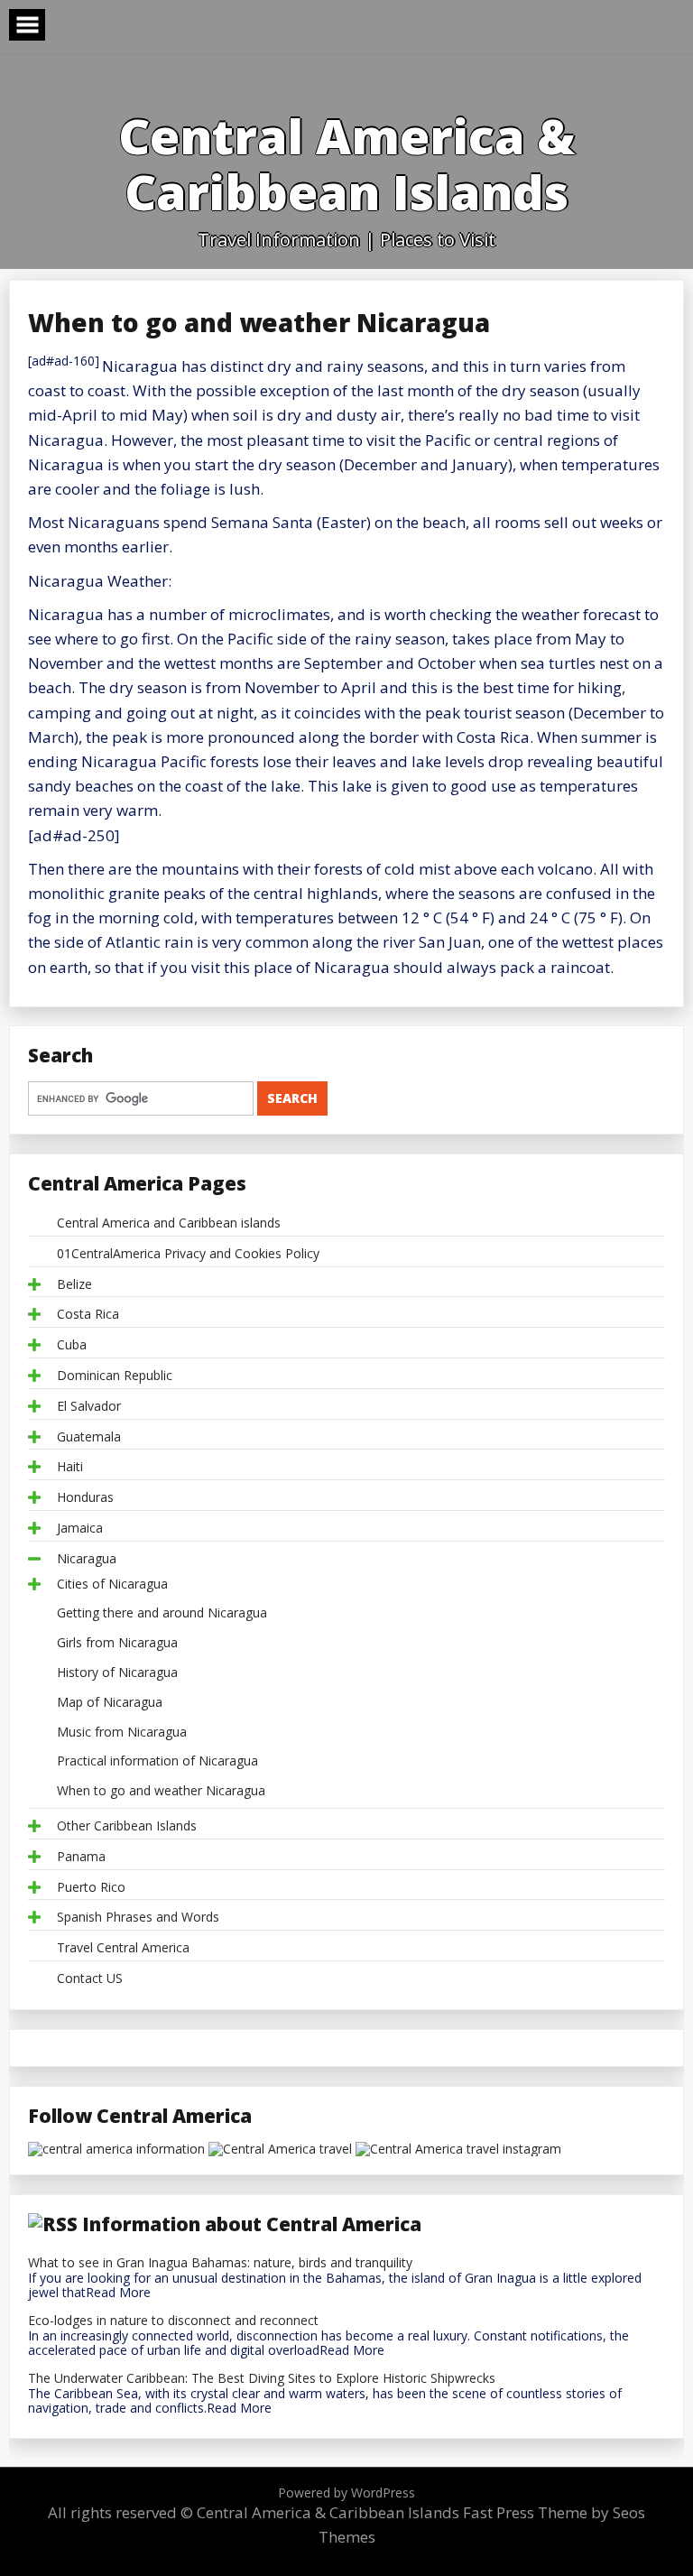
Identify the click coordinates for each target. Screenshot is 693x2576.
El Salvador (89, 1407)
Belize (74, 1285)
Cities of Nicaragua (112, 1585)
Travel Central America (123, 1948)
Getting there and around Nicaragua (162, 1613)
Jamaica (80, 1529)
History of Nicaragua (117, 1673)
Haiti (70, 1467)
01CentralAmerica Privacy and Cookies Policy (188, 1254)
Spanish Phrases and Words (138, 1918)
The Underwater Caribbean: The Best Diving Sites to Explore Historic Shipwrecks (262, 2379)
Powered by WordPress (346, 2493)
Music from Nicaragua (122, 1733)
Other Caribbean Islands (127, 1826)
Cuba (72, 1345)
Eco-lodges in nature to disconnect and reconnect (173, 2321)
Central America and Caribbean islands (169, 1223)
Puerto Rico (91, 1888)
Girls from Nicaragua (117, 1643)
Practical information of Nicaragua (157, 1761)
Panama (81, 1857)
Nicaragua (87, 1559)
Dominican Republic (115, 1376)
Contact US (90, 1979)
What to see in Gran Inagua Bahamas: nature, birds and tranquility (220, 2263)
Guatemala (89, 1437)
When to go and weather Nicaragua (161, 1791)
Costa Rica (88, 1315)
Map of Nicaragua (110, 1703)
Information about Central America (252, 2224)
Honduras (85, 1498)
